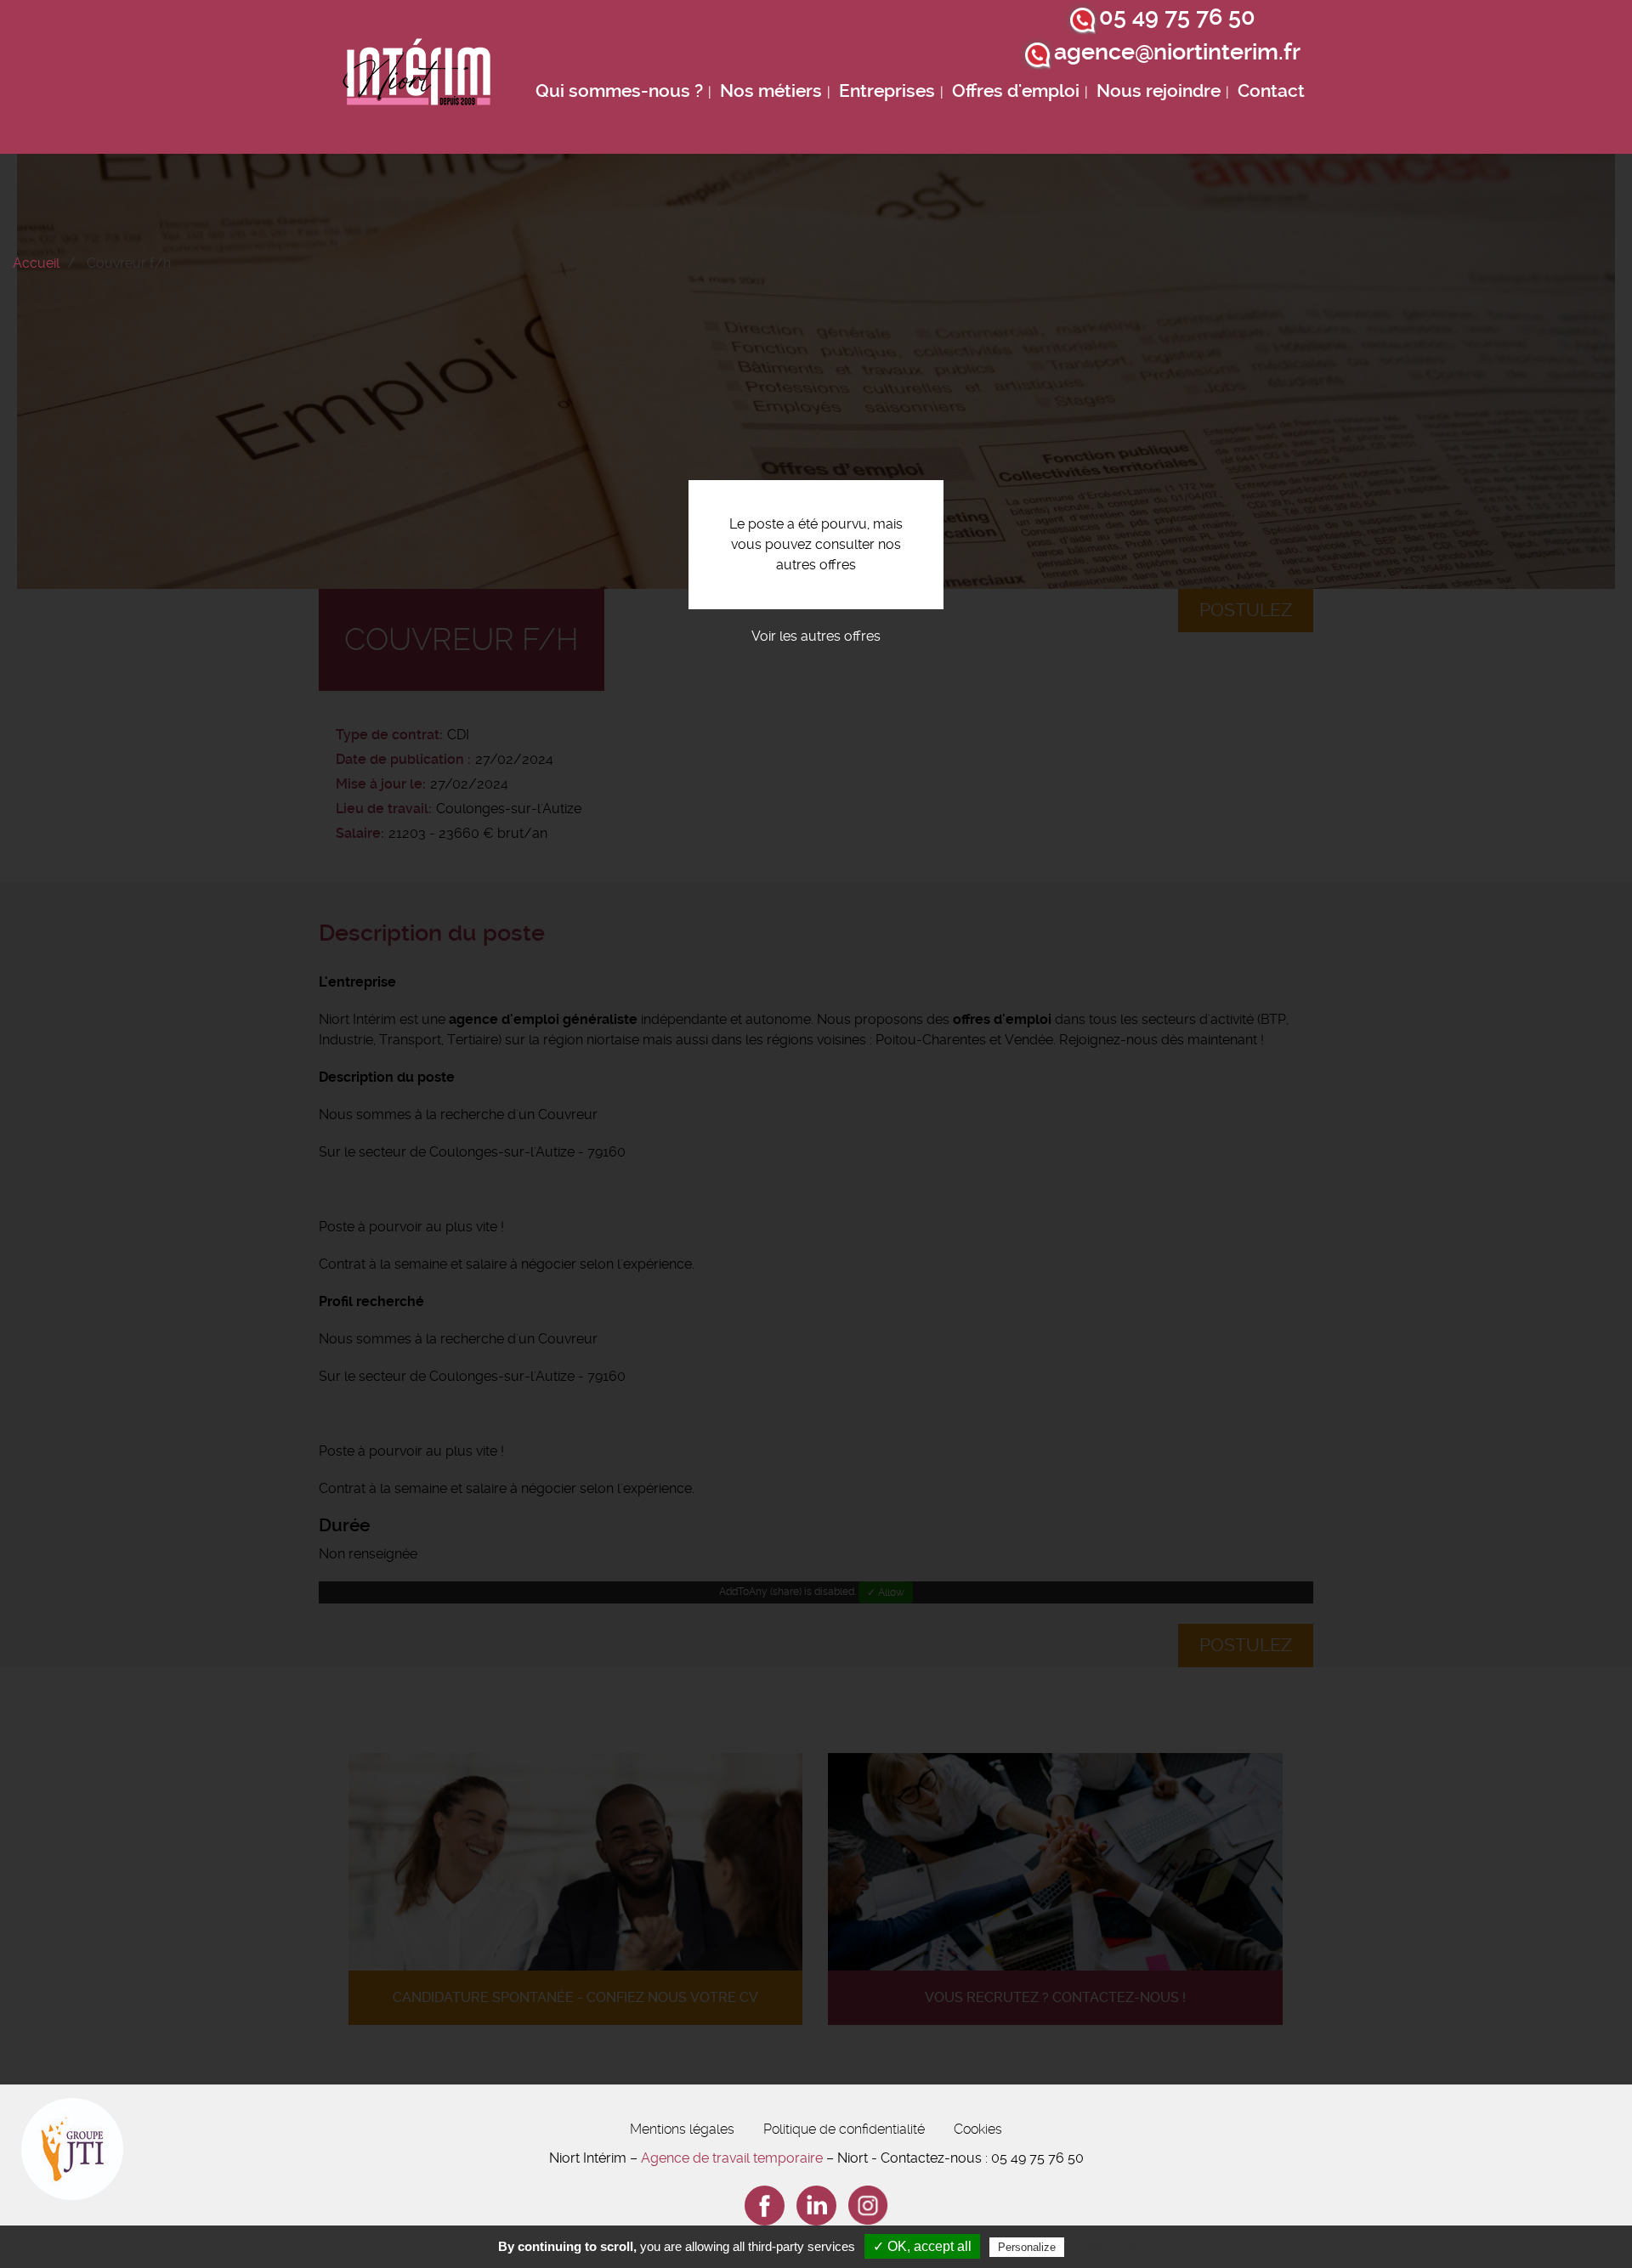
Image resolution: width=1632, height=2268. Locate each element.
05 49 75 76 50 (1177, 17)
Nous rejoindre (1159, 91)
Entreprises (887, 91)
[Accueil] (417, 77)
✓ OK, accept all (922, 2246)
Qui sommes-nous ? (619, 91)
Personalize (1027, 2247)
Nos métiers (771, 91)
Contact (1271, 91)
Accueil (36, 263)
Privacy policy (1109, 2247)
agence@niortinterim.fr (1177, 52)
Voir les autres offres (816, 636)
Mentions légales (682, 2129)
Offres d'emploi (1016, 91)
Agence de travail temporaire (732, 2158)
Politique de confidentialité (844, 2129)
